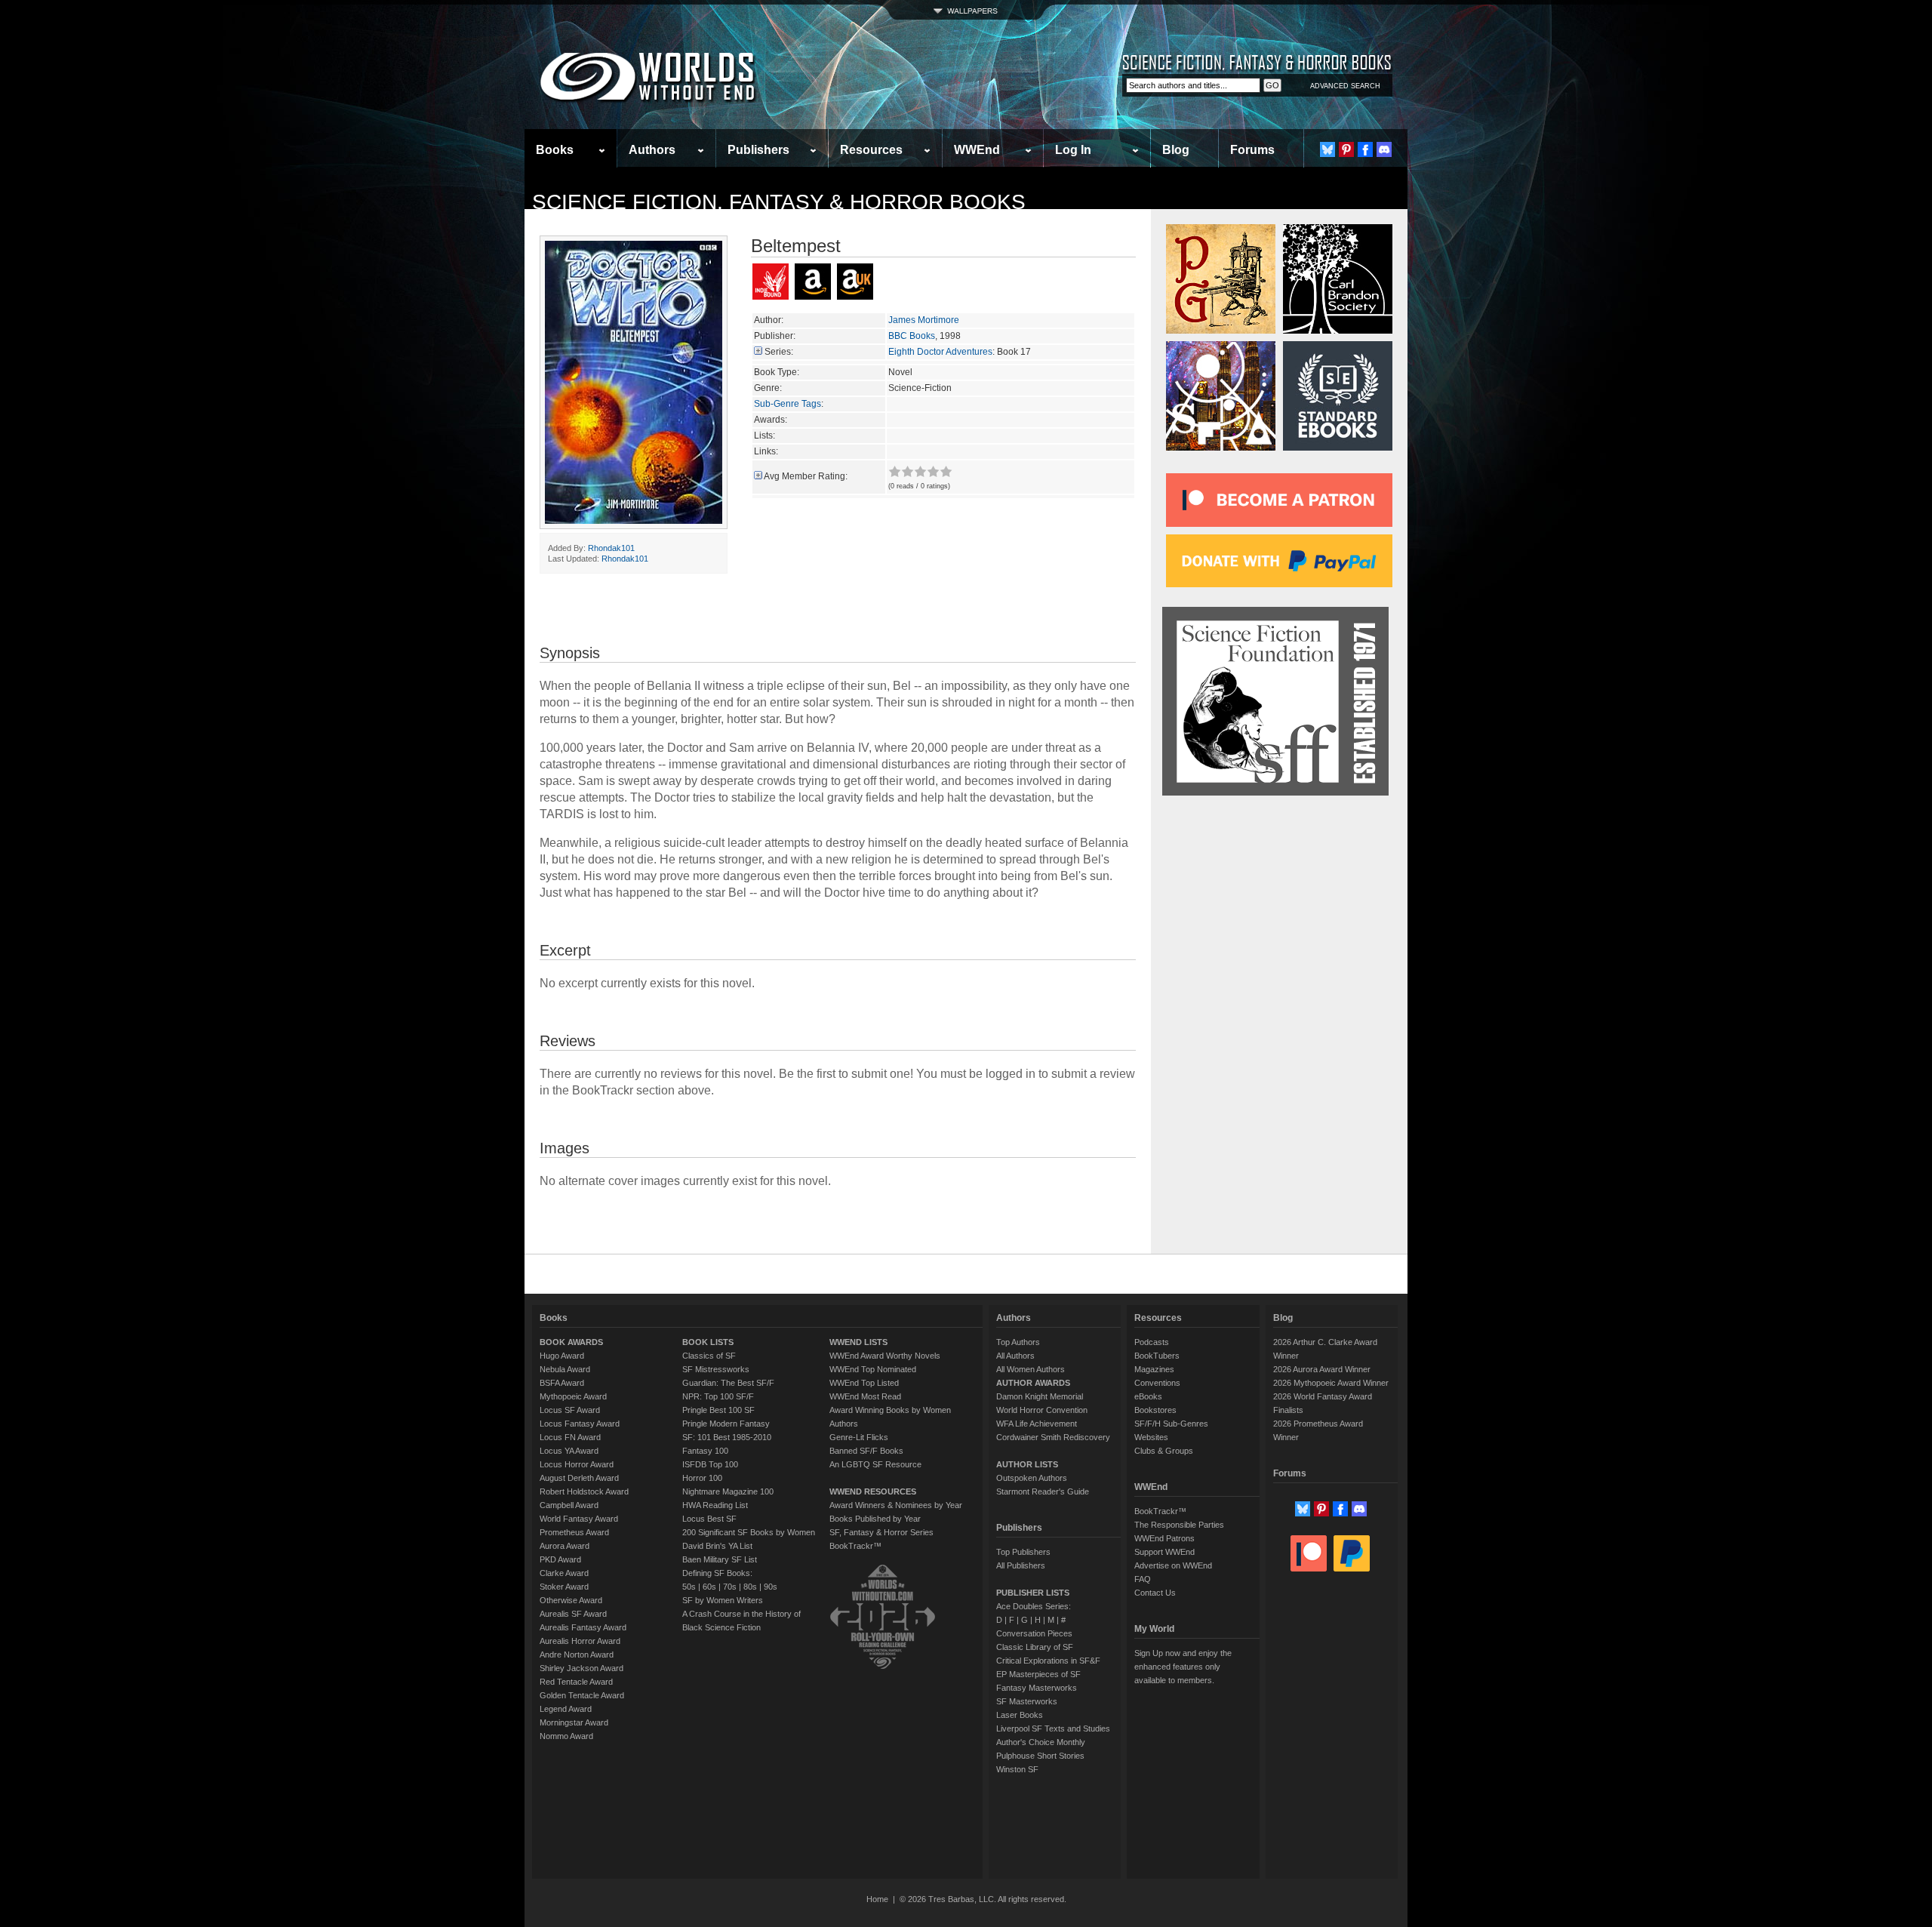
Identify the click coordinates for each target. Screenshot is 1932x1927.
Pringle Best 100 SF (718, 1410)
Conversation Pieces (1034, 1633)
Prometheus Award (574, 1532)
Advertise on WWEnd (1173, 1565)
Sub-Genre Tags (788, 404)
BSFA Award (562, 1383)
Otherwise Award (571, 1600)
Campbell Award (569, 1505)
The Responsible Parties (1179, 1525)
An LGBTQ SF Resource (875, 1464)
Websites (1151, 1437)
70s (730, 1587)
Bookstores (1155, 1410)
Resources (871, 150)
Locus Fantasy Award (580, 1424)
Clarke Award (564, 1573)
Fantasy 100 (705, 1451)
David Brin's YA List (717, 1546)
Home (877, 1899)
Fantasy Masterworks (1037, 1688)
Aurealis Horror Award (580, 1641)
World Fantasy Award (579, 1519)
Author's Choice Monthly (1041, 1742)
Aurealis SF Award (573, 1614)
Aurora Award (565, 1546)
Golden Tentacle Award (582, 1695)
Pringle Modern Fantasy (726, 1424)
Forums (1252, 150)
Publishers (758, 150)
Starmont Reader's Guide (1043, 1491)
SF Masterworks (1027, 1701)
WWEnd (977, 150)
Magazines (1154, 1369)
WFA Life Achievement (1037, 1424)
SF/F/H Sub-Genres (1171, 1424)
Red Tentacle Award (576, 1682)
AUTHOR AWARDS (1033, 1383)
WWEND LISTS (858, 1342)
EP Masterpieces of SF (1038, 1674)
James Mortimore (924, 320)
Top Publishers (1023, 1552)
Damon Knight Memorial (1040, 1396)
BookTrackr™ (855, 1546)
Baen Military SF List (720, 1559)
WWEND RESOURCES (873, 1491)
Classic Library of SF (1035, 1647)
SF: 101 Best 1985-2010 (727, 1437)
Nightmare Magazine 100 (728, 1491)
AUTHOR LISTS (1027, 1464)
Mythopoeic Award (573, 1396)
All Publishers (1021, 1565)
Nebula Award (565, 1369)
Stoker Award (564, 1587)
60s (709, 1587)
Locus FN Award (570, 1437)
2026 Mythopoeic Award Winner (1331, 1383)
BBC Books (912, 336)
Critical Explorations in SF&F (1048, 1661)
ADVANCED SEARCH (1345, 86)
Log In (1073, 150)
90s (771, 1587)
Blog (1176, 150)
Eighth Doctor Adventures (940, 352)
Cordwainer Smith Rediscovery (1053, 1437)
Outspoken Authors (1032, 1478)
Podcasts (1152, 1342)
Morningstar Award (574, 1722)
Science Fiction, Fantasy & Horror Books (779, 202)
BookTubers (1157, 1356)
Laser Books (1020, 1715)
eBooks (1148, 1396)
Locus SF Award (570, 1410)
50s (689, 1587)
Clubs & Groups (1164, 1451)
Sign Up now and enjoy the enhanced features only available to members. (1183, 1667)
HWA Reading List (715, 1505)
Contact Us (1155, 1593)
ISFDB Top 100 (710, 1464)
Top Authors (1018, 1342)
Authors (652, 150)
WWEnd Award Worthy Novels (885, 1356)
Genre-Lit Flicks (859, 1437)
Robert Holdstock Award (584, 1491)
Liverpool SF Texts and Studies (1053, 1728)
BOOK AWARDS (571, 1342)
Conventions (1157, 1383)
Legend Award (566, 1709)
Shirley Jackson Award (581, 1668)
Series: (779, 352)
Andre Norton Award (577, 1655)
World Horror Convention (1042, 1410)
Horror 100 (702, 1478)
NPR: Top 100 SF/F (718, 1396)
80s (750, 1587)
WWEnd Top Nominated (873, 1369)
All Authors (1015, 1356)
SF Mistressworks (716, 1369)
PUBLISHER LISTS (1033, 1593)
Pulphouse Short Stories (1040, 1756)
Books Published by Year (875, 1519)
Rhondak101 (611, 548)
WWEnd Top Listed (864, 1383)
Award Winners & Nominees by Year (896, 1505)
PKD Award (560, 1559)
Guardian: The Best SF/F (728, 1383)
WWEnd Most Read (865, 1396)
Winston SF (1017, 1769)
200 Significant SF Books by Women (749, 1532)
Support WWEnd (1164, 1552)
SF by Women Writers (723, 1600)
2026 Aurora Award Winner (1322, 1369)
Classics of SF (709, 1356)
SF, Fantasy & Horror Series (881, 1532)
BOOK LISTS (708, 1342)
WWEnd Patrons (1164, 1538)
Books (555, 150)
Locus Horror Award (577, 1464)
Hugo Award (562, 1356)
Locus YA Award (569, 1451)
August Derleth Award (579, 1478)
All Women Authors (1031, 1369)
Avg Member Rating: (806, 476)
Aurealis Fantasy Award (583, 1627)
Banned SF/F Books (866, 1451)
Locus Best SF (709, 1519)
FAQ (1143, 1579)
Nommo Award (566, 1736)
